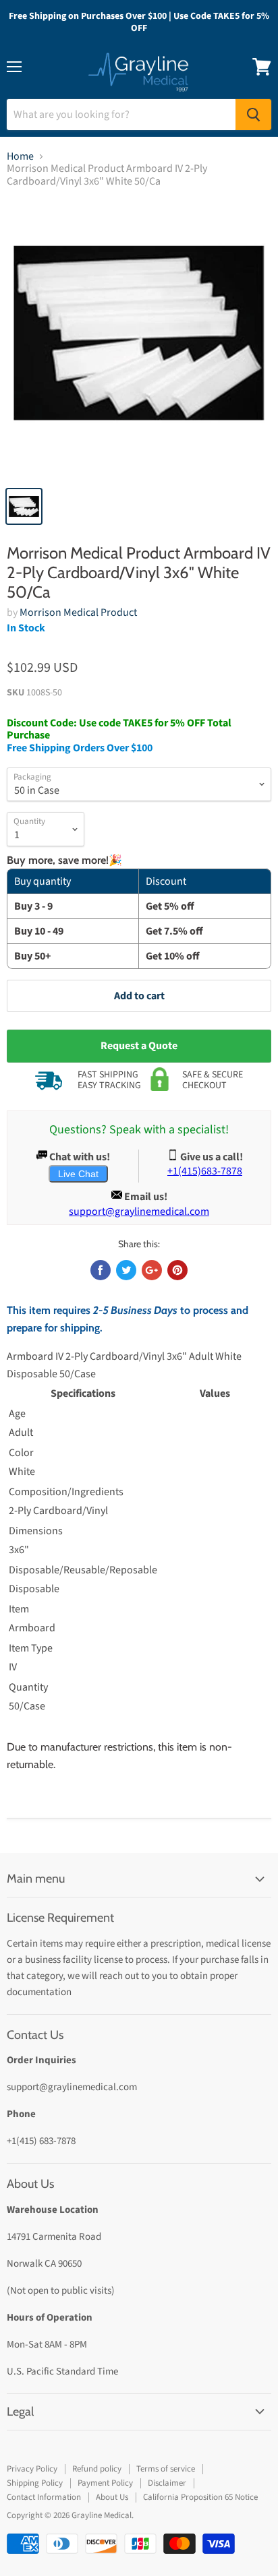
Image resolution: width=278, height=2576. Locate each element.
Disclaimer (167, 2483)
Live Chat (78, 1174)
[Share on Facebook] (101, 1270)
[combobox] (121, 115)
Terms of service (166, 2469)
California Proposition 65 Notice (200, 2497)
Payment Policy (105, 2483)
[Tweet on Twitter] (126, 1270)
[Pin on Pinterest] (177, 1270)
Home (20, 156)
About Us (112, 2497)
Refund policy (97, 2469)
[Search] (253, 115)
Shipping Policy (35, 2483)
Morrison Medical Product (78, 612)
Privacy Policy (32, 2469)
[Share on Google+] (152, 1270)
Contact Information (44, 2497)
